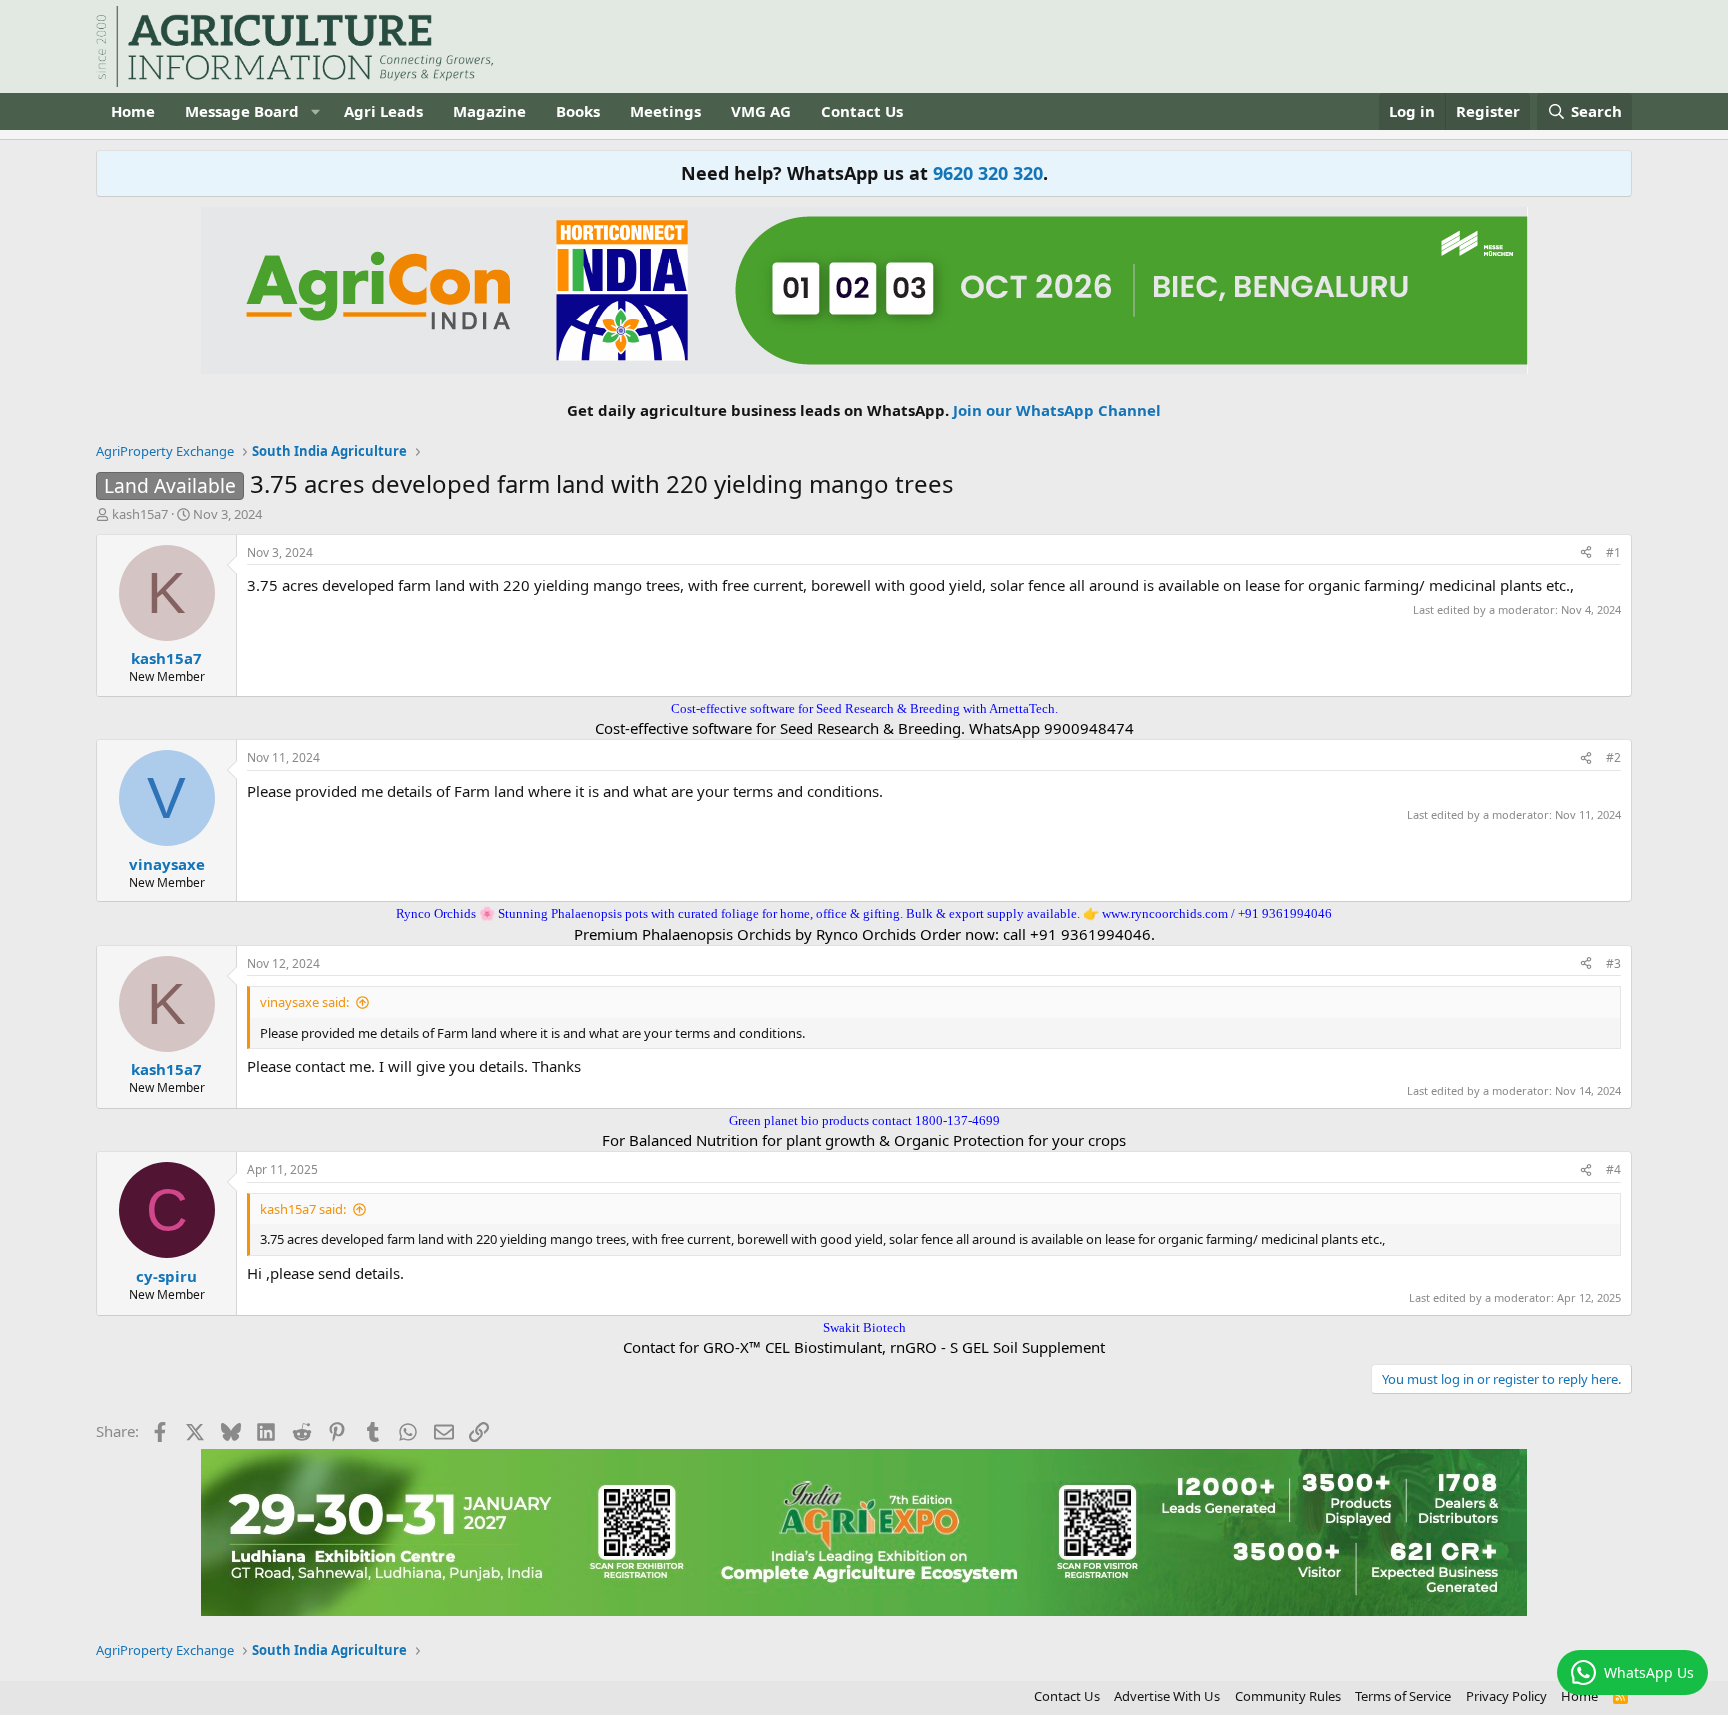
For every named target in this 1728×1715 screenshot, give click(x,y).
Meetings (665, 111)
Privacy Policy (1506, 1696)
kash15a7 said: (303, 1209)
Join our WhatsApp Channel (1057, 410)
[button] (315, 111)
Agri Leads (383, 111)
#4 (1613, 1169)
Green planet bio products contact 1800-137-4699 (864, 1120)
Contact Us (862, 111)
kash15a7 (140, 514)
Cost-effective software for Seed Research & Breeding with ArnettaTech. (864, 708)
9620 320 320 (988, 173)
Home (133, 111)
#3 (1613, 963)
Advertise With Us (1167, 1696)
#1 (1613, 552)
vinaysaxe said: (304, 1002)
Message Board (242, 111)
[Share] (1586, 553)
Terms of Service (1403, 1696)
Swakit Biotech (864, 1327)
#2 (1613, 757)
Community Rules (1288, 1696)
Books (578, 111)
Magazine (489, 111)
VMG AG (761, 111)
